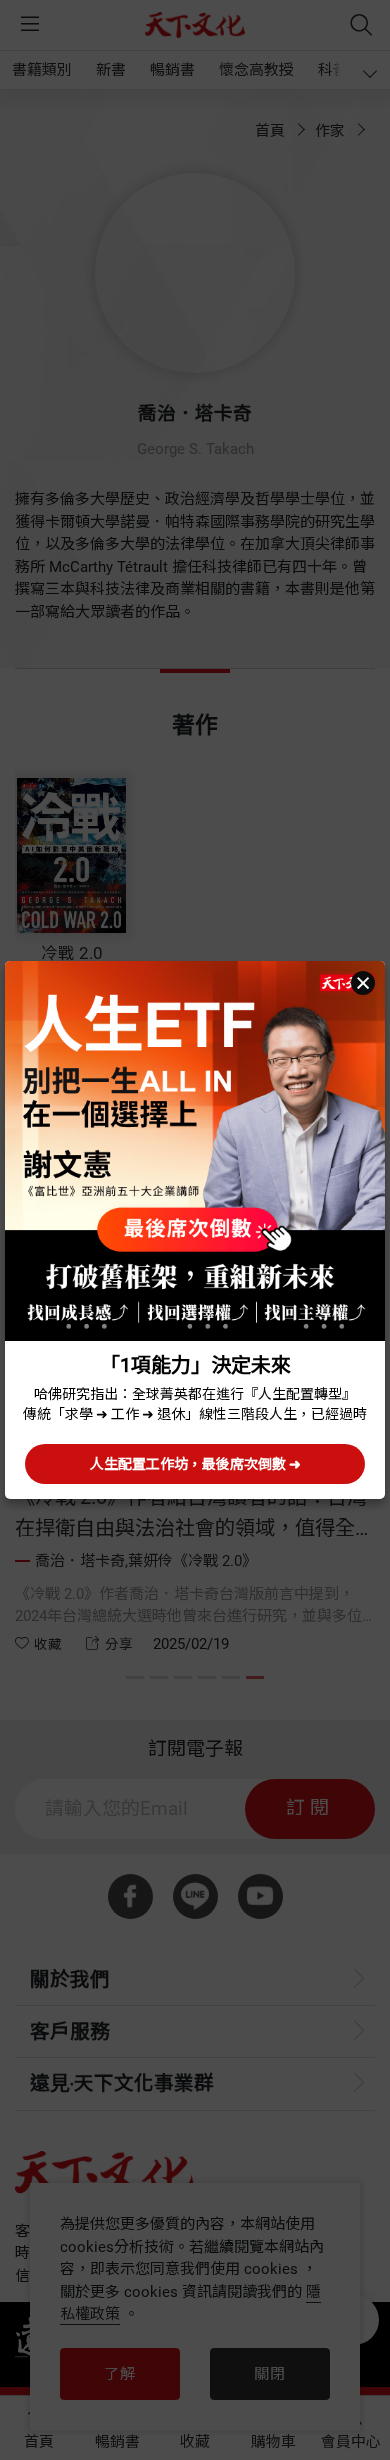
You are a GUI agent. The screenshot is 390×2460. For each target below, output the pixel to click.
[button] (363, 983)
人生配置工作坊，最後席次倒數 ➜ (195, 1464)
